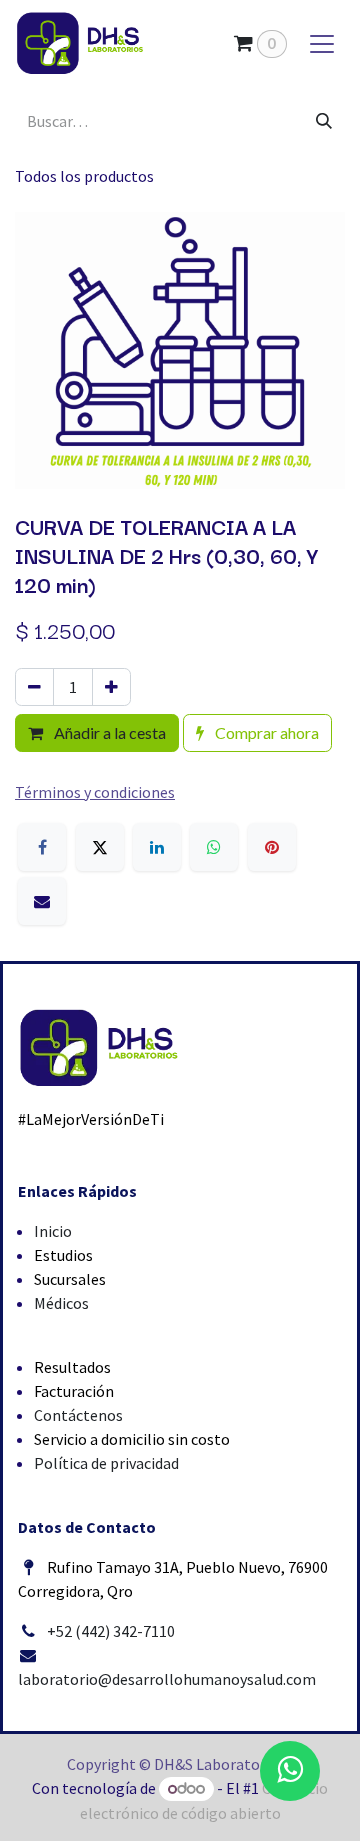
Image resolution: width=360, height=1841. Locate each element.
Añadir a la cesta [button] (108, 732)
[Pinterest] (272, 847)
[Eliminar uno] (34, 687)
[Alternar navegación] (322, 43)
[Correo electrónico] (42, 901)
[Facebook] (42, 847)
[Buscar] (324, 121)
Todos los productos (84, 176)
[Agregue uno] (111, 687)
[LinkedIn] (157, 847)
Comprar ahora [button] (265, 732)
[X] (100, 847)
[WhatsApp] (214, 847)
